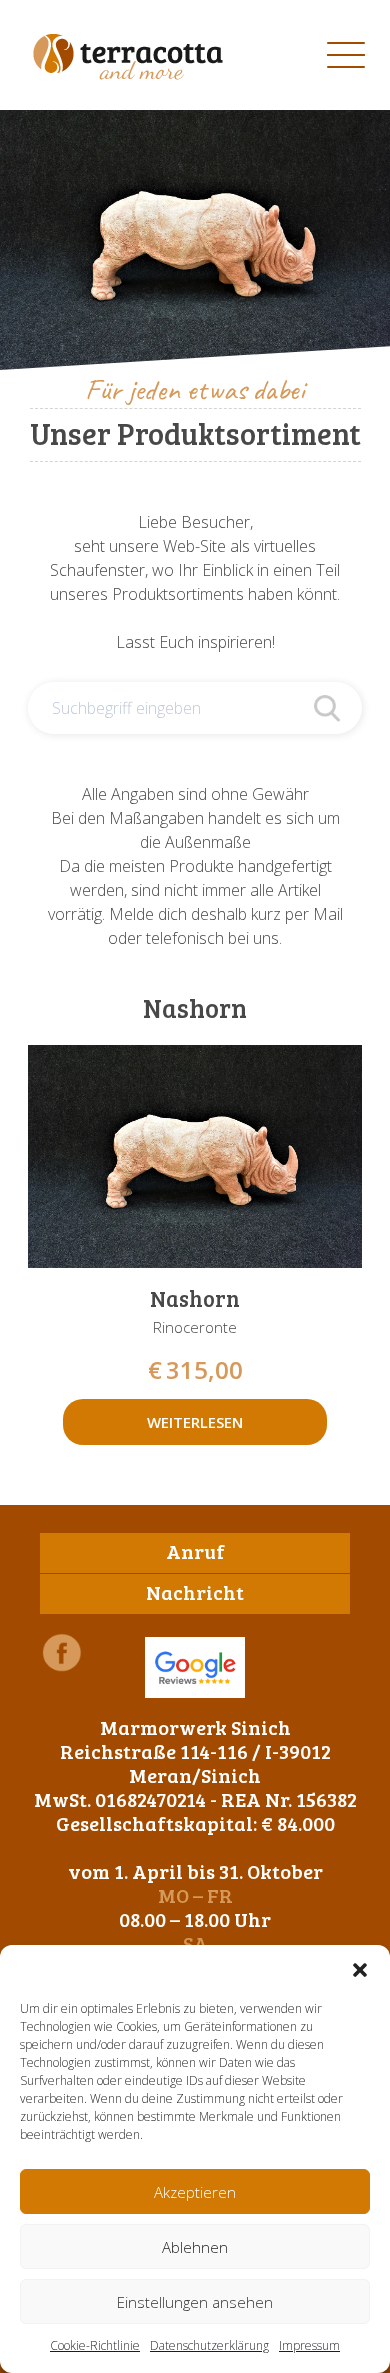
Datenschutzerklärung (209, 2345)
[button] (360, 1970)
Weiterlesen (195, 1422)
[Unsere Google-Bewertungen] (195, 1667)
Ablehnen (195, 2247)
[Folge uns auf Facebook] (62, 1652)
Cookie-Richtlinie (95, 2345)
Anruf (195, 1551)
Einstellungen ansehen (195, 2302)
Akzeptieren (195, 2192)
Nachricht (195, 1592)
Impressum (309, 2345)
